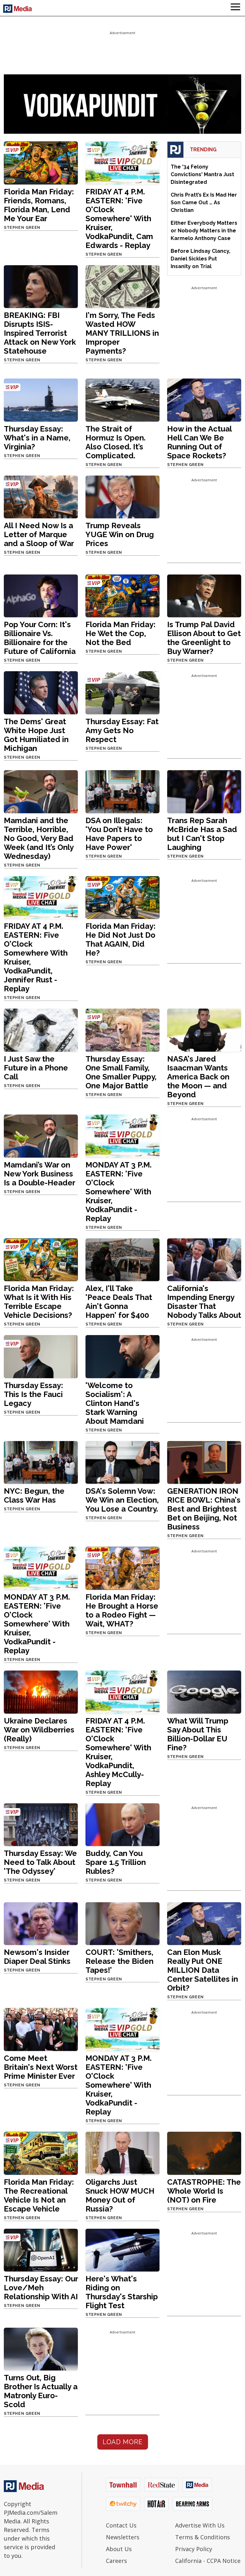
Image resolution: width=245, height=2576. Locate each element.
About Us (119, 2549)
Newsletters (123, 2537)
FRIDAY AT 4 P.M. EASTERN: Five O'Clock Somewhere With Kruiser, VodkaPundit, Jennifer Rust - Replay (36, 957)
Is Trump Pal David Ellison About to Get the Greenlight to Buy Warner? (204, 638)
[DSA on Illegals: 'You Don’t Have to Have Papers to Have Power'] (122, 791)
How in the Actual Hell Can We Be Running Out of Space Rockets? (199, 442)
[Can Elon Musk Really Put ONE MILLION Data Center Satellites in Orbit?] (204, 1923)
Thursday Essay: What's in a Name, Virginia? (37, 438)
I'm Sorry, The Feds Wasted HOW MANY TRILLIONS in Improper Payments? (122, 333)
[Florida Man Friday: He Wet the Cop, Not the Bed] (122, 595)
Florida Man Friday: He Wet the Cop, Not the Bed (121, 633)
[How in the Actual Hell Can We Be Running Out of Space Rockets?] (204, 399)
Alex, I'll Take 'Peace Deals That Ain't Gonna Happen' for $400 (119, 1302)
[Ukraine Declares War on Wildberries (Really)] (41, 1692)
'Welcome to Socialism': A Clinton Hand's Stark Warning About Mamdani (115, 1403)
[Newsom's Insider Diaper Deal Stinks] (41, 1923)
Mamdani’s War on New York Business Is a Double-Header (40, 1174)
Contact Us (121, 2525)
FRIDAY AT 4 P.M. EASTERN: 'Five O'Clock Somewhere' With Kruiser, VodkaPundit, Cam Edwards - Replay (119, 218)
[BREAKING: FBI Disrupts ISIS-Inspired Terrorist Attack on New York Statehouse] (41, 286)
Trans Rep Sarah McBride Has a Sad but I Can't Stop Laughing (202, 834)
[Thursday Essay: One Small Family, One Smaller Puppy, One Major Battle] (122, 1030)
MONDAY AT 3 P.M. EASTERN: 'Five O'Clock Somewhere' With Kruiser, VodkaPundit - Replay (119, 1192)
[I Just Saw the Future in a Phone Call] (41, 1030)
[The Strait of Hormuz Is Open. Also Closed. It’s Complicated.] (122, 399)
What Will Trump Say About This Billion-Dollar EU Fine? (198, 1734)
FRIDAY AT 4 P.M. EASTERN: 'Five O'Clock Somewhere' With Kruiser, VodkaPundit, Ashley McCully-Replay (118, 1752)
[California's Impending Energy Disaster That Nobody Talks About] (204, 1259)
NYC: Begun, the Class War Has (34, 1495)
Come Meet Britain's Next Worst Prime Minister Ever (41, 2067)
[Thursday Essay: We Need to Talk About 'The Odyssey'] (41, 1824)
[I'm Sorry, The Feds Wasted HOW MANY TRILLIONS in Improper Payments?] (122, 286)
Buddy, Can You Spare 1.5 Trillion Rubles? (116, 1862)
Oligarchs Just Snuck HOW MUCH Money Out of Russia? (120, 2195)
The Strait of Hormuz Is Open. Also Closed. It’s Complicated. (115, 442)
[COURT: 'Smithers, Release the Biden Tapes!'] (122, 1923)
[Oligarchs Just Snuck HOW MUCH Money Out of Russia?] (122, 2153)
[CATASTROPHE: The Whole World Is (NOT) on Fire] (204, 2153)
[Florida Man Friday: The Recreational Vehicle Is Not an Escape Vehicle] (41, 2153)
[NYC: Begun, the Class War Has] (41, 1462)
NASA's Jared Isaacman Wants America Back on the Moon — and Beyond (198, 1077)
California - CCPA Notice (208, 2561)
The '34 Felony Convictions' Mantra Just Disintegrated (202, 174)
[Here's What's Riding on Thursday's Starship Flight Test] (122, 2250)
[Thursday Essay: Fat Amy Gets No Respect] (122, 692)
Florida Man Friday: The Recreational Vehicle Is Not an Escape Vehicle (39, 2195)
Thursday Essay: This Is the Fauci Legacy (33, 1394)
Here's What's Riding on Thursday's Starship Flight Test (122, 2292)
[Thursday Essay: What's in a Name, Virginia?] (41, 399)
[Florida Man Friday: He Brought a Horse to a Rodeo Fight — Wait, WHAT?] (122, 1568)
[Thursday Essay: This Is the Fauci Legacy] (41, 1356)
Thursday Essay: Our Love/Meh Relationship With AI (41, 2288)
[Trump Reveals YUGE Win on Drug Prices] (122, 496)
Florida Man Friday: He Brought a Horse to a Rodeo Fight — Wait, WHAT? (122, 1610)
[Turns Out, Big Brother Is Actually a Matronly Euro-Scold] (41, 2349)
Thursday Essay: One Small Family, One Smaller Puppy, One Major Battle (121, 1072)
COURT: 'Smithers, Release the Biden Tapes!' (119, 1961)
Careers (116, 2561)
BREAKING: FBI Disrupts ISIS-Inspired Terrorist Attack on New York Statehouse (40, 333)
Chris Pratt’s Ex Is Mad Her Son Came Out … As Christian (204, 203)
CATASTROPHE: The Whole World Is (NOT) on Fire (204, 2191)
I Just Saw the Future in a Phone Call (36, 1068)
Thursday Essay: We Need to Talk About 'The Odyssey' (40, 1862)
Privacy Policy (194, 2549)
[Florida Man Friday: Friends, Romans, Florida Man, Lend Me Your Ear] (41, 162)
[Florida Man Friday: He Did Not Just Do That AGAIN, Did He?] (122, 897)
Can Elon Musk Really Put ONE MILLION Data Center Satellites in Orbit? (203, 1970)
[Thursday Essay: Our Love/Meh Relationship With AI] (41, 2250)
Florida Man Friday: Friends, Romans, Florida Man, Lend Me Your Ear (39, 205)
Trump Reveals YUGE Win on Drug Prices (120, 534)
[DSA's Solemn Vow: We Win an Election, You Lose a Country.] (122, 1462)
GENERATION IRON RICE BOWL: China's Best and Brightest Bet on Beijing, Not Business (204, 1509)
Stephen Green (22, 228)
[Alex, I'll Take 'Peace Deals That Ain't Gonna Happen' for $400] (122, 1259)
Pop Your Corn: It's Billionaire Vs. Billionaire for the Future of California (40, 638)
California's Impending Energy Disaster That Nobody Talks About (204, 1302)
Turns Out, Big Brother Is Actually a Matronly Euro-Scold (41, 2391)
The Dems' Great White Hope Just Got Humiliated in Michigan (36, 735)
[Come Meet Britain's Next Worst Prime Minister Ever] (41, 2029)
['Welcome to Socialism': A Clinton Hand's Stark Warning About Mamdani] (122, 1356)
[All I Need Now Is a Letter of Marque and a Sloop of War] (41, 496)
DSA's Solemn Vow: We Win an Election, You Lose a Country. (122, 1500)
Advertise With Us (200, 2525)
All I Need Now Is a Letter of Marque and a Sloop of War (39, 534)
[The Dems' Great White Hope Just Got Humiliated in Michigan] (41, 692)
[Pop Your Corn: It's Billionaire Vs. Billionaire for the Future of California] (41, 595)
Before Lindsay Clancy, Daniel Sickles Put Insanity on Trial (200, 259)
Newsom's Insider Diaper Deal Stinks (37, 1957)
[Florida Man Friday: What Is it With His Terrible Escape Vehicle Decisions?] (41, 1259)
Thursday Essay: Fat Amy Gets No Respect (122, 730)
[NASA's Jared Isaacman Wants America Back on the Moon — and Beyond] (204, 1030)
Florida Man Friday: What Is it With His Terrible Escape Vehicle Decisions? (39, 1302)
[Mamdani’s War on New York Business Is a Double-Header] (41, 1136)
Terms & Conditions (203, 2537)
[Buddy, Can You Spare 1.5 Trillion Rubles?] (122, 1824)
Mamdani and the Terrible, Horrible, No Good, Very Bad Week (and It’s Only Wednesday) (39, 838)
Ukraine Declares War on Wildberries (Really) (39, 1730)
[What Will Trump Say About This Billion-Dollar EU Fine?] (204, 1692)
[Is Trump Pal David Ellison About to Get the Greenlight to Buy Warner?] (204, 595)
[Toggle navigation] (235, 8)
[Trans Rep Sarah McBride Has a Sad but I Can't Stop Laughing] (204, 791)
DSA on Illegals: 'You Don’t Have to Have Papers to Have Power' (119, 834)
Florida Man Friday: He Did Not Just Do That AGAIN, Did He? (121, 939)
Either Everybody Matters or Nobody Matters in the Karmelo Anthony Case (204, 231)
